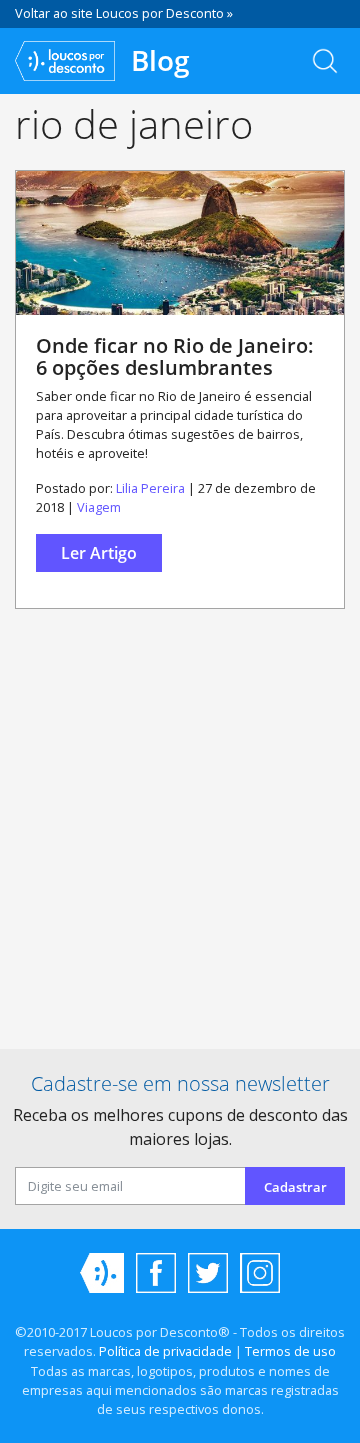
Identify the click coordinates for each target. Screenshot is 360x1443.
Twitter (208, 1273)
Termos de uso (290, 1351)
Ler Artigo (99, 553)
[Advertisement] (180, 837)
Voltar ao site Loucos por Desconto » (124, 13)
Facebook (156, 1273)
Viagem (99, 507)
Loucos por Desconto (102, 1273)
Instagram (260, 1273)
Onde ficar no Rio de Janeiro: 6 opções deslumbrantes (175, 356)
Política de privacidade (165, 1351)
